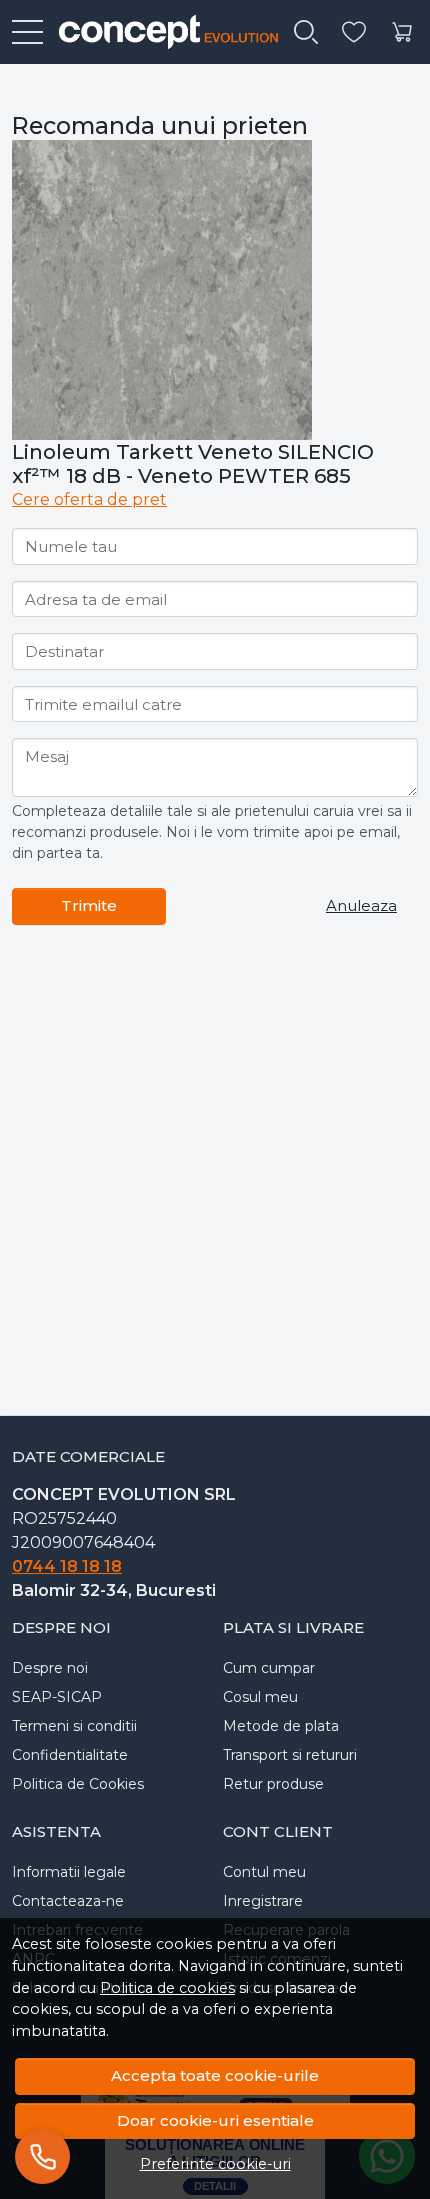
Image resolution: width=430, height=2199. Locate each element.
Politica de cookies (167, 1988)
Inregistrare (263, 1901)
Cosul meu (260, 1697)
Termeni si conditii (74, 1726)
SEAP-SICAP (57, 1697)
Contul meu (264, 1872)
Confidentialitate (70, 1755)
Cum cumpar (269, 1668)
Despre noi (50, 1668)
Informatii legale (69, 1872)
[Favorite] (354, 32)
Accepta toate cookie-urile (215, 2075)
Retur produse (273, 1784)
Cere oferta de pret (89, 499)
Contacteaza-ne (68, 1901)
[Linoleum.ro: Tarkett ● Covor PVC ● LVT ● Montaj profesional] (160, 32)
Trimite (89, 905)
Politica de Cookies (78, 1784)
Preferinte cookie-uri (215, 2164)
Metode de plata (281, 1726)
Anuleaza (361, 905)
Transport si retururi (290, 1755)
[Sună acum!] (42, 2156)
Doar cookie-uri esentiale (215, 2120)
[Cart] (402, 32)
